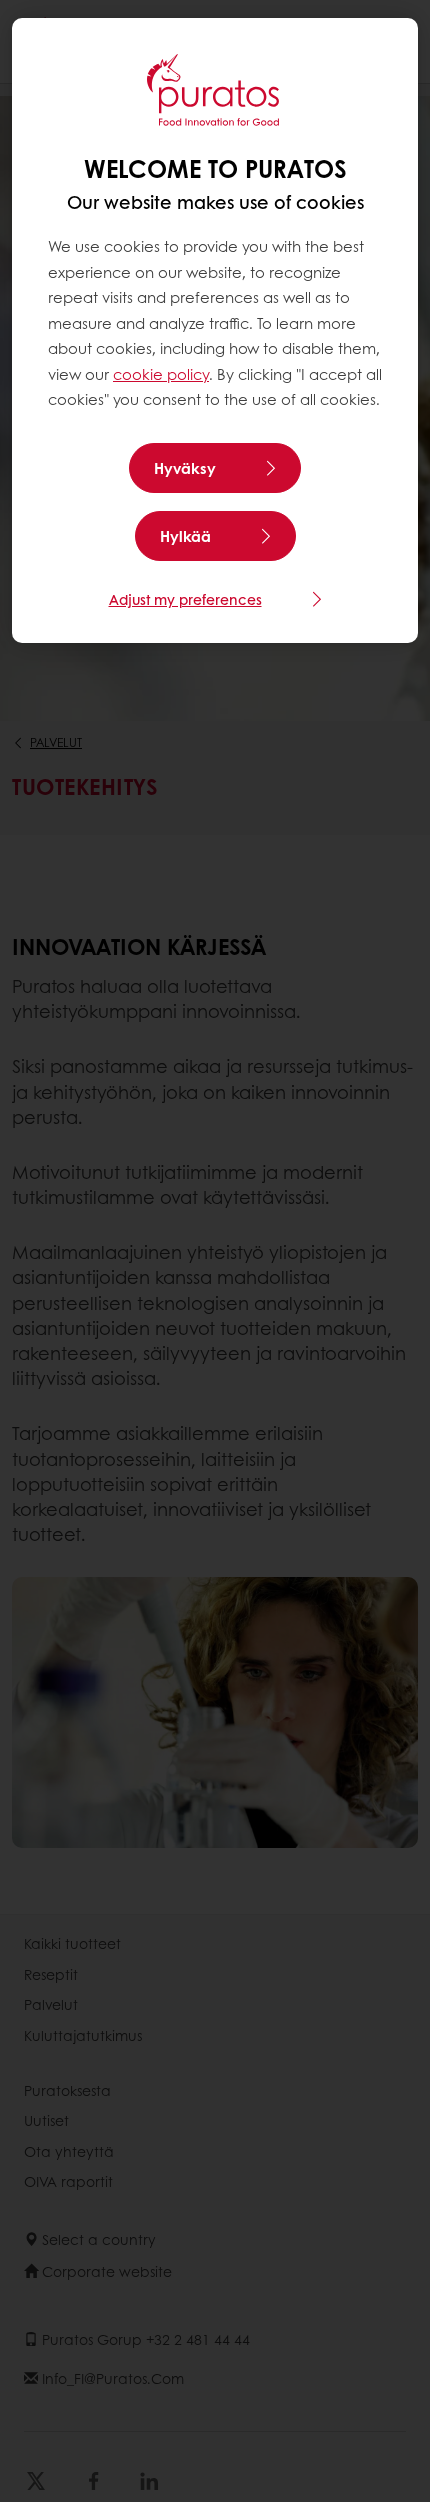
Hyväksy (185, 468)
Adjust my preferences (185, 599)
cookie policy (161, 374)
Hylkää (185, 536)
